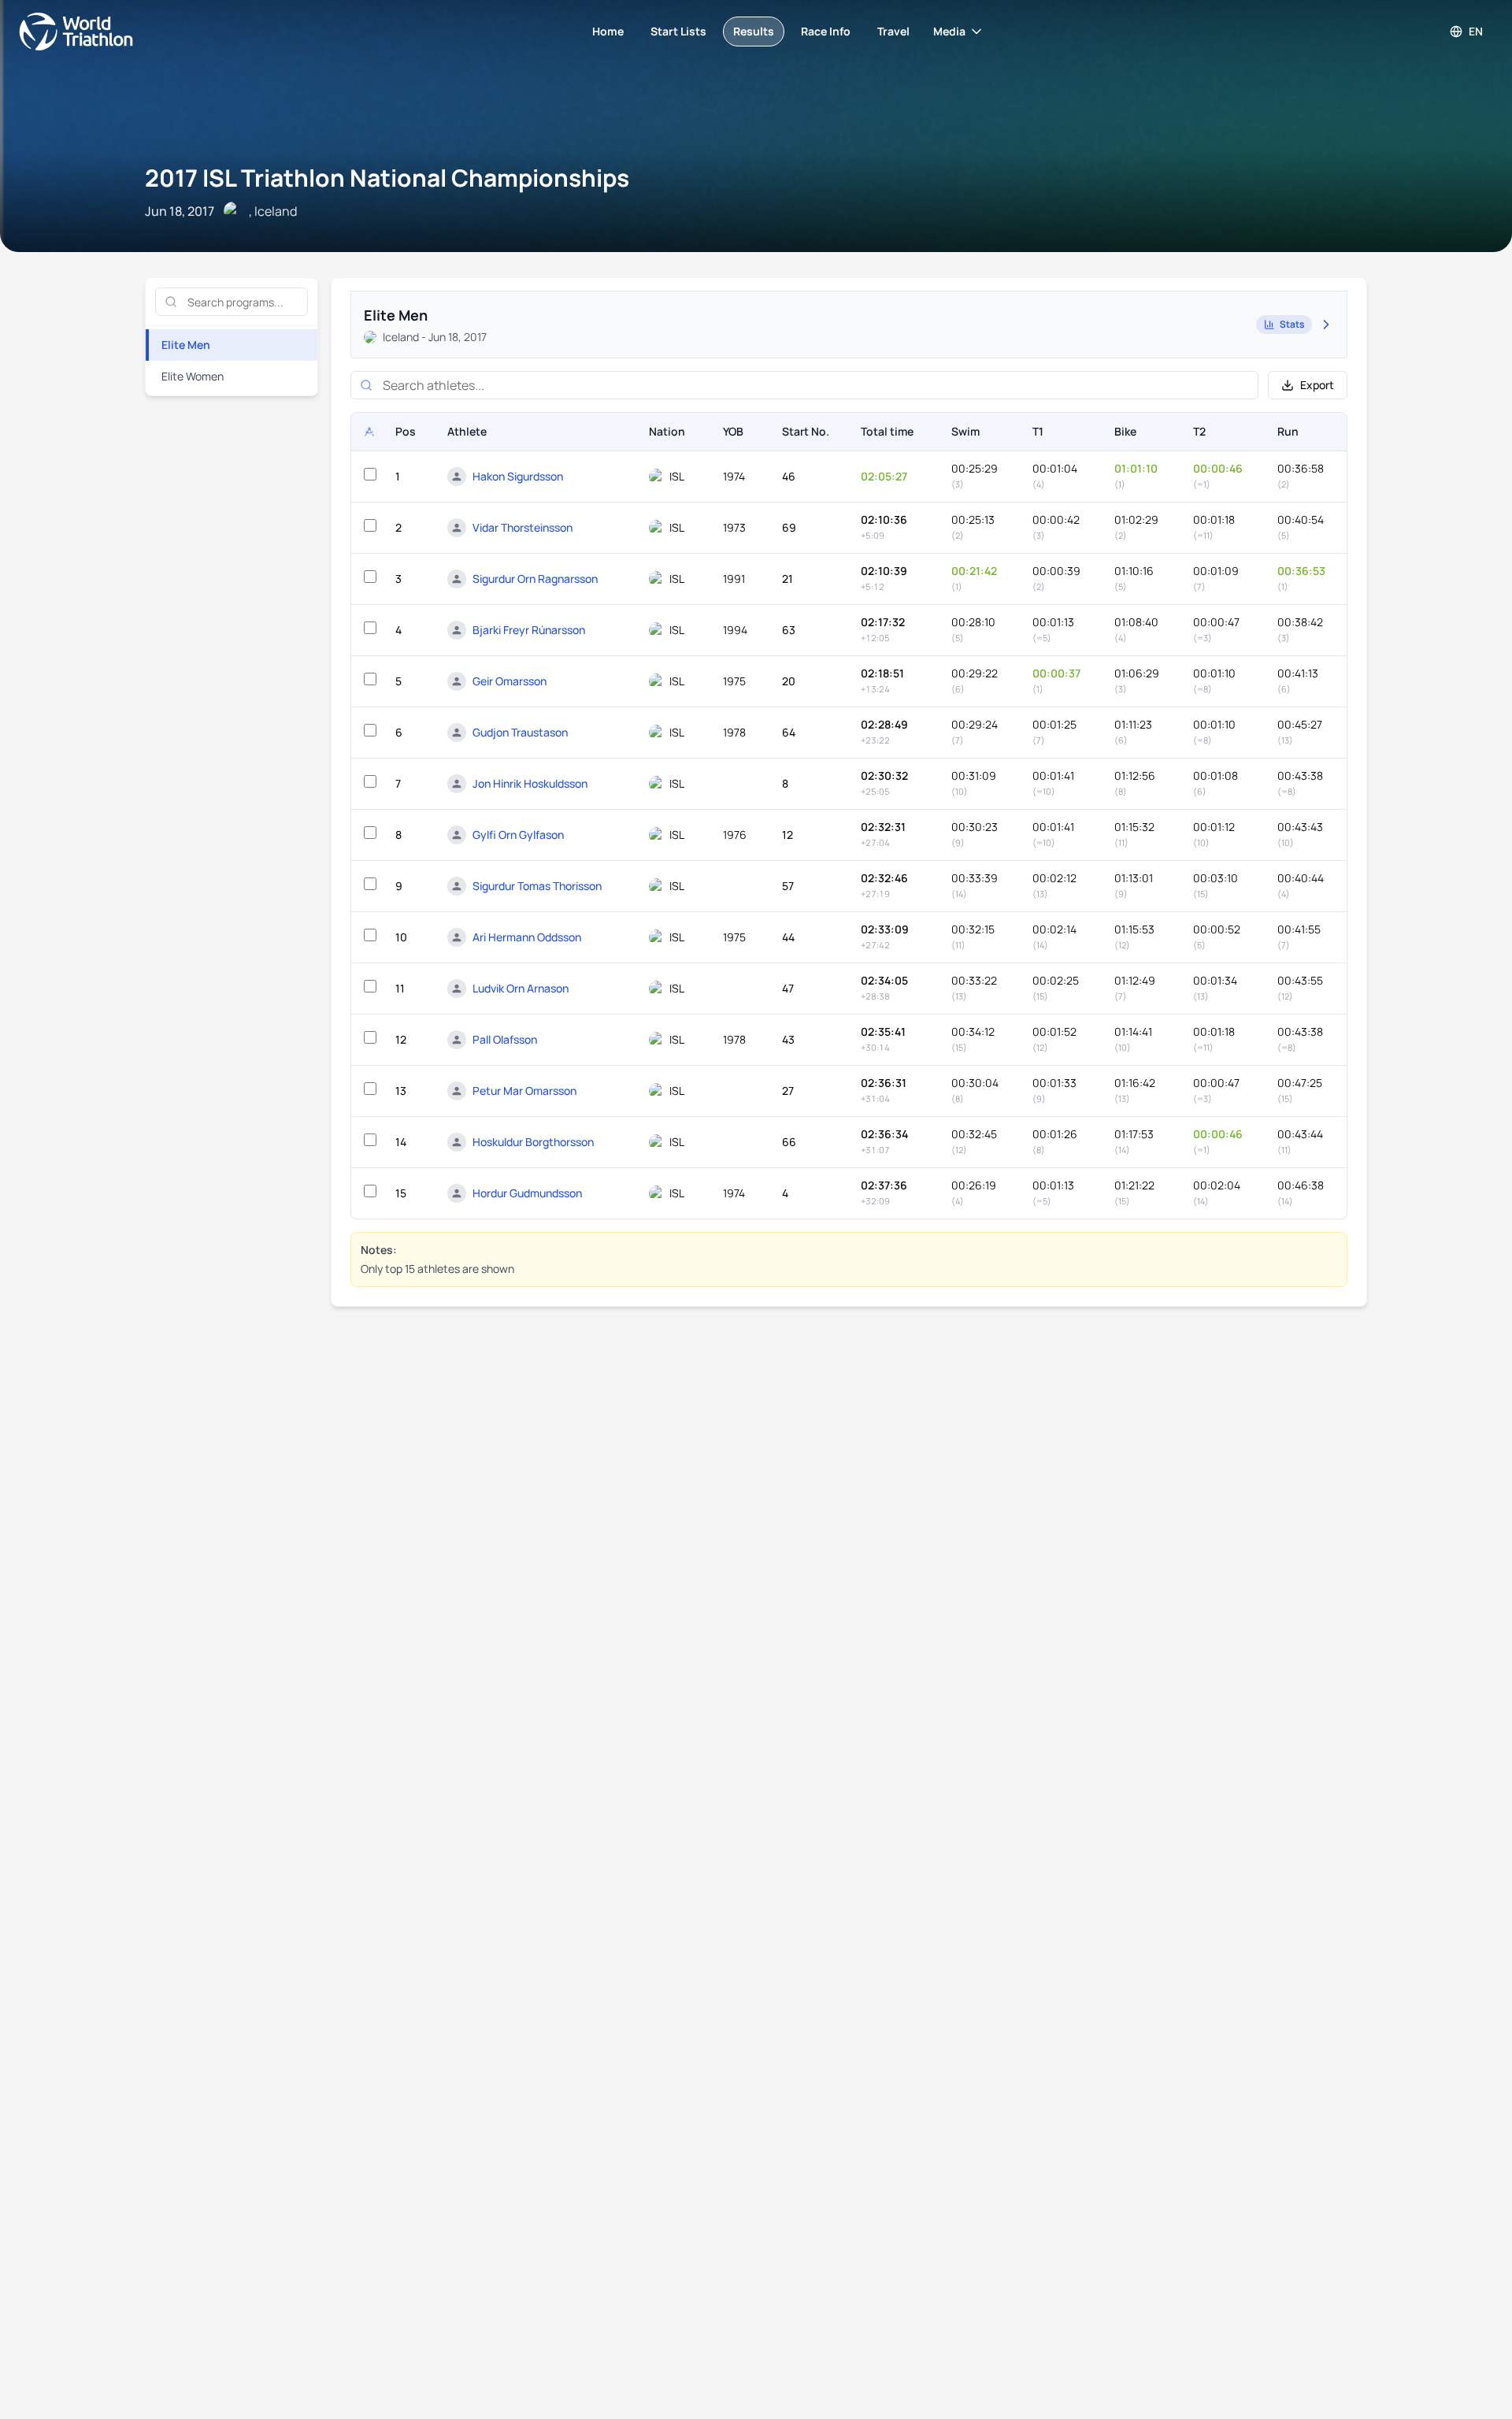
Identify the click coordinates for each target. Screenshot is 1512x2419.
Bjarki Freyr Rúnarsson (529, 630)
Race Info (826, 31)
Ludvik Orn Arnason (521, 988)
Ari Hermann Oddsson (527, 937)
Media (949, 31)
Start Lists (678, 31)
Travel (893, 31)
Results (754, 31)
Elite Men (186, 345)
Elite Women (193, 376)
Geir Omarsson (510, 681)
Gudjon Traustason (520, 732)
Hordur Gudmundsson (527, 1193)
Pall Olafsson (505, 1039)
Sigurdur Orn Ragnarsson (535, 579)
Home (608, 31)
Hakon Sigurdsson (518, 476)
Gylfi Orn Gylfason (518, 835)
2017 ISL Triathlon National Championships (387, 178)
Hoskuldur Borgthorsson (533, 1142)
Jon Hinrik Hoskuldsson (530, 783)
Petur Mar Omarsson (524, 1091)
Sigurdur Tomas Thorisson (537, 886)
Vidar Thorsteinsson (523, 527)
